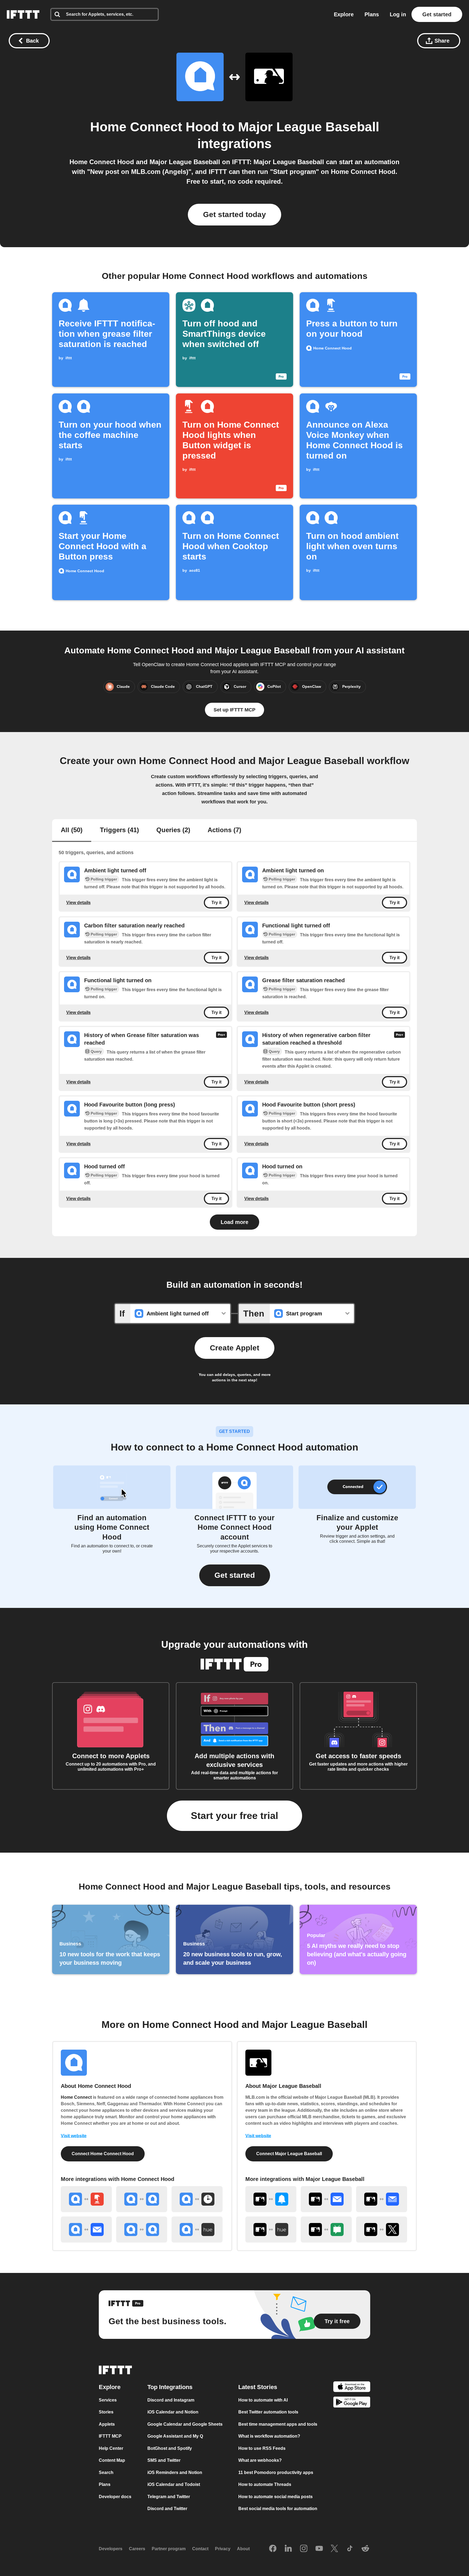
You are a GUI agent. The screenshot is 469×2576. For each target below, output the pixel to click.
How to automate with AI (263, 2400)
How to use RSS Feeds (262, 2448)
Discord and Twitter (167, 2509)
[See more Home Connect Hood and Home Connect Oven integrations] (142, 2230)
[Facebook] (273, 2549)
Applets (107, 2424)
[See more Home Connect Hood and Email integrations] (86, 2230)
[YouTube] (319, 2549)
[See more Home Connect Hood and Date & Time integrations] (197, 2199)
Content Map (112, 2461)
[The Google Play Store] (352, 2403)
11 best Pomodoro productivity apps (276, 2472)
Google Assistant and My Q (175, 2436)
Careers (137, 2549)
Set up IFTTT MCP (234, 710)
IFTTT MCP (110, 2436)
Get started (437, 14)
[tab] (72, 831)
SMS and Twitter (164, 2461)
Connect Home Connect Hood (103, 2154)
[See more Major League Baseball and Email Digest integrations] (382, 2199)
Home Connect (76, 2097)
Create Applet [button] (234, 1348)
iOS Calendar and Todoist (174, 2485)
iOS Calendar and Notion (173, 2412)
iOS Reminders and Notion (175, 2472)
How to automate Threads (265, 2485)
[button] (235, 1575)
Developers (111, 2549)
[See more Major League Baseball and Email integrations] (326, 2199)
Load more (234, 1222)
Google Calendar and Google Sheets (185, 2424)
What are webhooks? (260, 2461)
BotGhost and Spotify (170, 2448)
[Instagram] (304, 2549)
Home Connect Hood (154, 127)
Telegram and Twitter (169, 2497)
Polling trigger (104, 879)
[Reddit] (365, 2549)
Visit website (74, 2136)
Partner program (169, 2549)
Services (108, 2400)
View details (78, 903)
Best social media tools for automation (278, 2509)
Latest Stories (258, 2387)
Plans (372, 14)
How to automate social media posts (275, 2497)
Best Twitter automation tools (268, 2412)
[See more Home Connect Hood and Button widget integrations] (86, 2199)
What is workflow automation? (269, 2436)
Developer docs (115, 2497)
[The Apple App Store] (352, 2388)
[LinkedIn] (288, 2549)
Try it (216, 903)
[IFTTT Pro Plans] (221, 1039)
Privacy (223, 2549)
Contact (200, 2549)
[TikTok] (350, 2549)
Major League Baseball (309, 127)
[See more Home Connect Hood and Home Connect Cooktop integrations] (142, 2199)
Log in (398, 14)
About (243, 2549)
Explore (344, 14)
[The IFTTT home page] (23, 14)
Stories (106, 2412)
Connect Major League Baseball (289, 2154)
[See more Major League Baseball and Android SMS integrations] (326, 2230)
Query (96, 1051)
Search (106, 2472)
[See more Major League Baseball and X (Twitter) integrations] (382, 2230)
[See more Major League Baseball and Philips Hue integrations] (271, 2230)
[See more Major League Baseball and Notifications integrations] (271, 2199)
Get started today (234, 214)
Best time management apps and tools (278, 2424)
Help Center (111, 2448)
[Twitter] (334, 2549)
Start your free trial (234, 1816)
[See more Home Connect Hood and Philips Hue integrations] (197, 2230)
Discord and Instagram (171, 2400)
